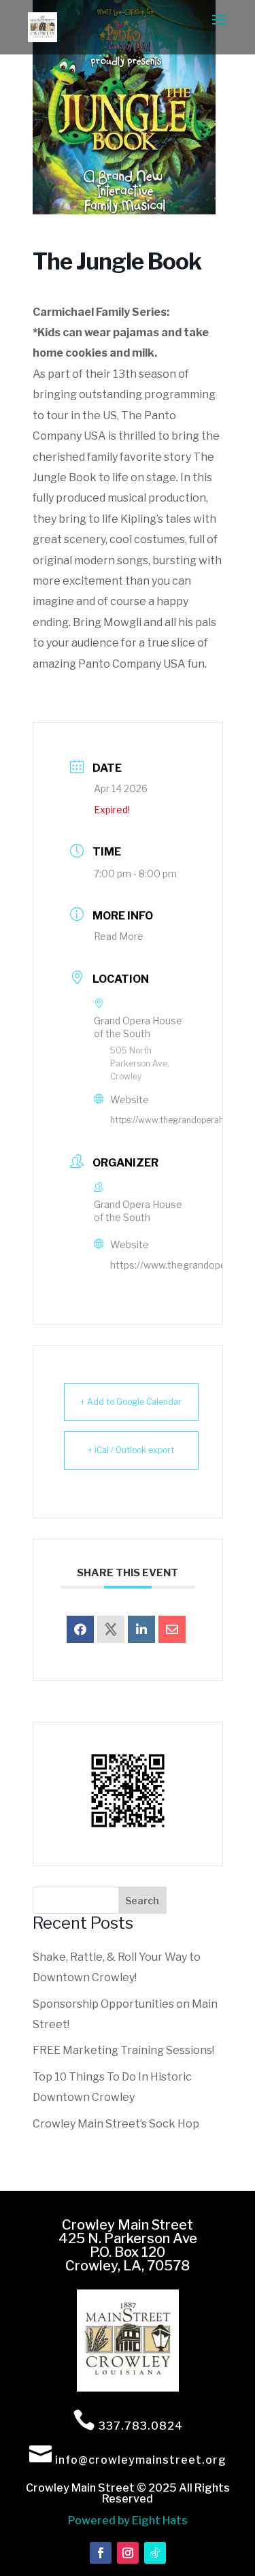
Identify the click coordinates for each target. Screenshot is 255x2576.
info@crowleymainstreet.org (141, 2460)
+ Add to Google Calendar (131, 1402)
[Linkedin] (141, 1629)
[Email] (172, 1629)
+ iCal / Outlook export (131, 1450)
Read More (119, 936)
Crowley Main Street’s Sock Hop (116, 2124)
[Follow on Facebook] (101, 2553)
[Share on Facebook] (80, 1629)
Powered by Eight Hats (128, 2521)
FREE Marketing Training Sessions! (123, 2050)
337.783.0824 (141, 2426)
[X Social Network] (111, 1629)
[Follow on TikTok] (155, 2553)
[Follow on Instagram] (128, 2553)
